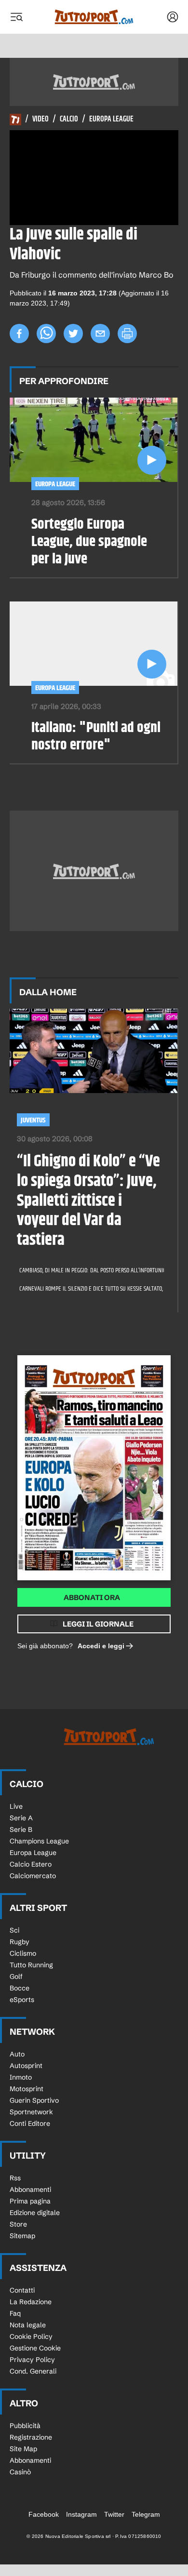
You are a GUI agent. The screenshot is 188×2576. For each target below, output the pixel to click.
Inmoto (21, 2077)
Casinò (20, 2472)
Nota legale (28, 2325)
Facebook (44, 2514)
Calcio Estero (31, 1864)
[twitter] (73, 334)
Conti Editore (30, 2123)
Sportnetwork (31, 2112)
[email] (100, 334)
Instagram (81, 2514)
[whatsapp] (46, 334)
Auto (17, 2054)
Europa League (111, 120)
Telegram (146, 2514)
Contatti (22, 2290)
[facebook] (19, 334)
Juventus (33, 1120)
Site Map (23, 2449)
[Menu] (16, 17)
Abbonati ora (92, 1597)
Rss (15, 2178)
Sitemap (22, 2236)
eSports (22, 2000)
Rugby (20, 1942)
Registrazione (31, 2437)
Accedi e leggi (101, 1646)
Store (18, 2224)
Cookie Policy (31, 2336)
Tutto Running (31, 1965)
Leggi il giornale (98, 1624)
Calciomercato (33, 1876)
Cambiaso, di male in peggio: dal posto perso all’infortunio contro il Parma (88, 1270)
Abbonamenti (30, 2189)
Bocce (20, 1988)
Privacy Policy (32, 2360)
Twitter (114, 2514)
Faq (15, 2313)
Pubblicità (25, 2426)
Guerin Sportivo (34, 2100)
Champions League (39, 1841)
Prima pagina (30, 2201)
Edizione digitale (35, 2213)
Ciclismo (23, 1953)
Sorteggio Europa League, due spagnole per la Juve (89, 542)
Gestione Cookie (35, 2348)
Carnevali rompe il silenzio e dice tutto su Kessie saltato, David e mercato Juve (88, 1289)
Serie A (21, 1818)
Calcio (69, 120)
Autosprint (26, 2066)
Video (40, 120)
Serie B (21, 1829)
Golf (16, 1976)
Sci (14, 1930)
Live (16, 1806)
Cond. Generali (33, 2371)
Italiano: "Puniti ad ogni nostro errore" (96, 736)
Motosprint (27, 2089)
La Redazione (31, 2302)
